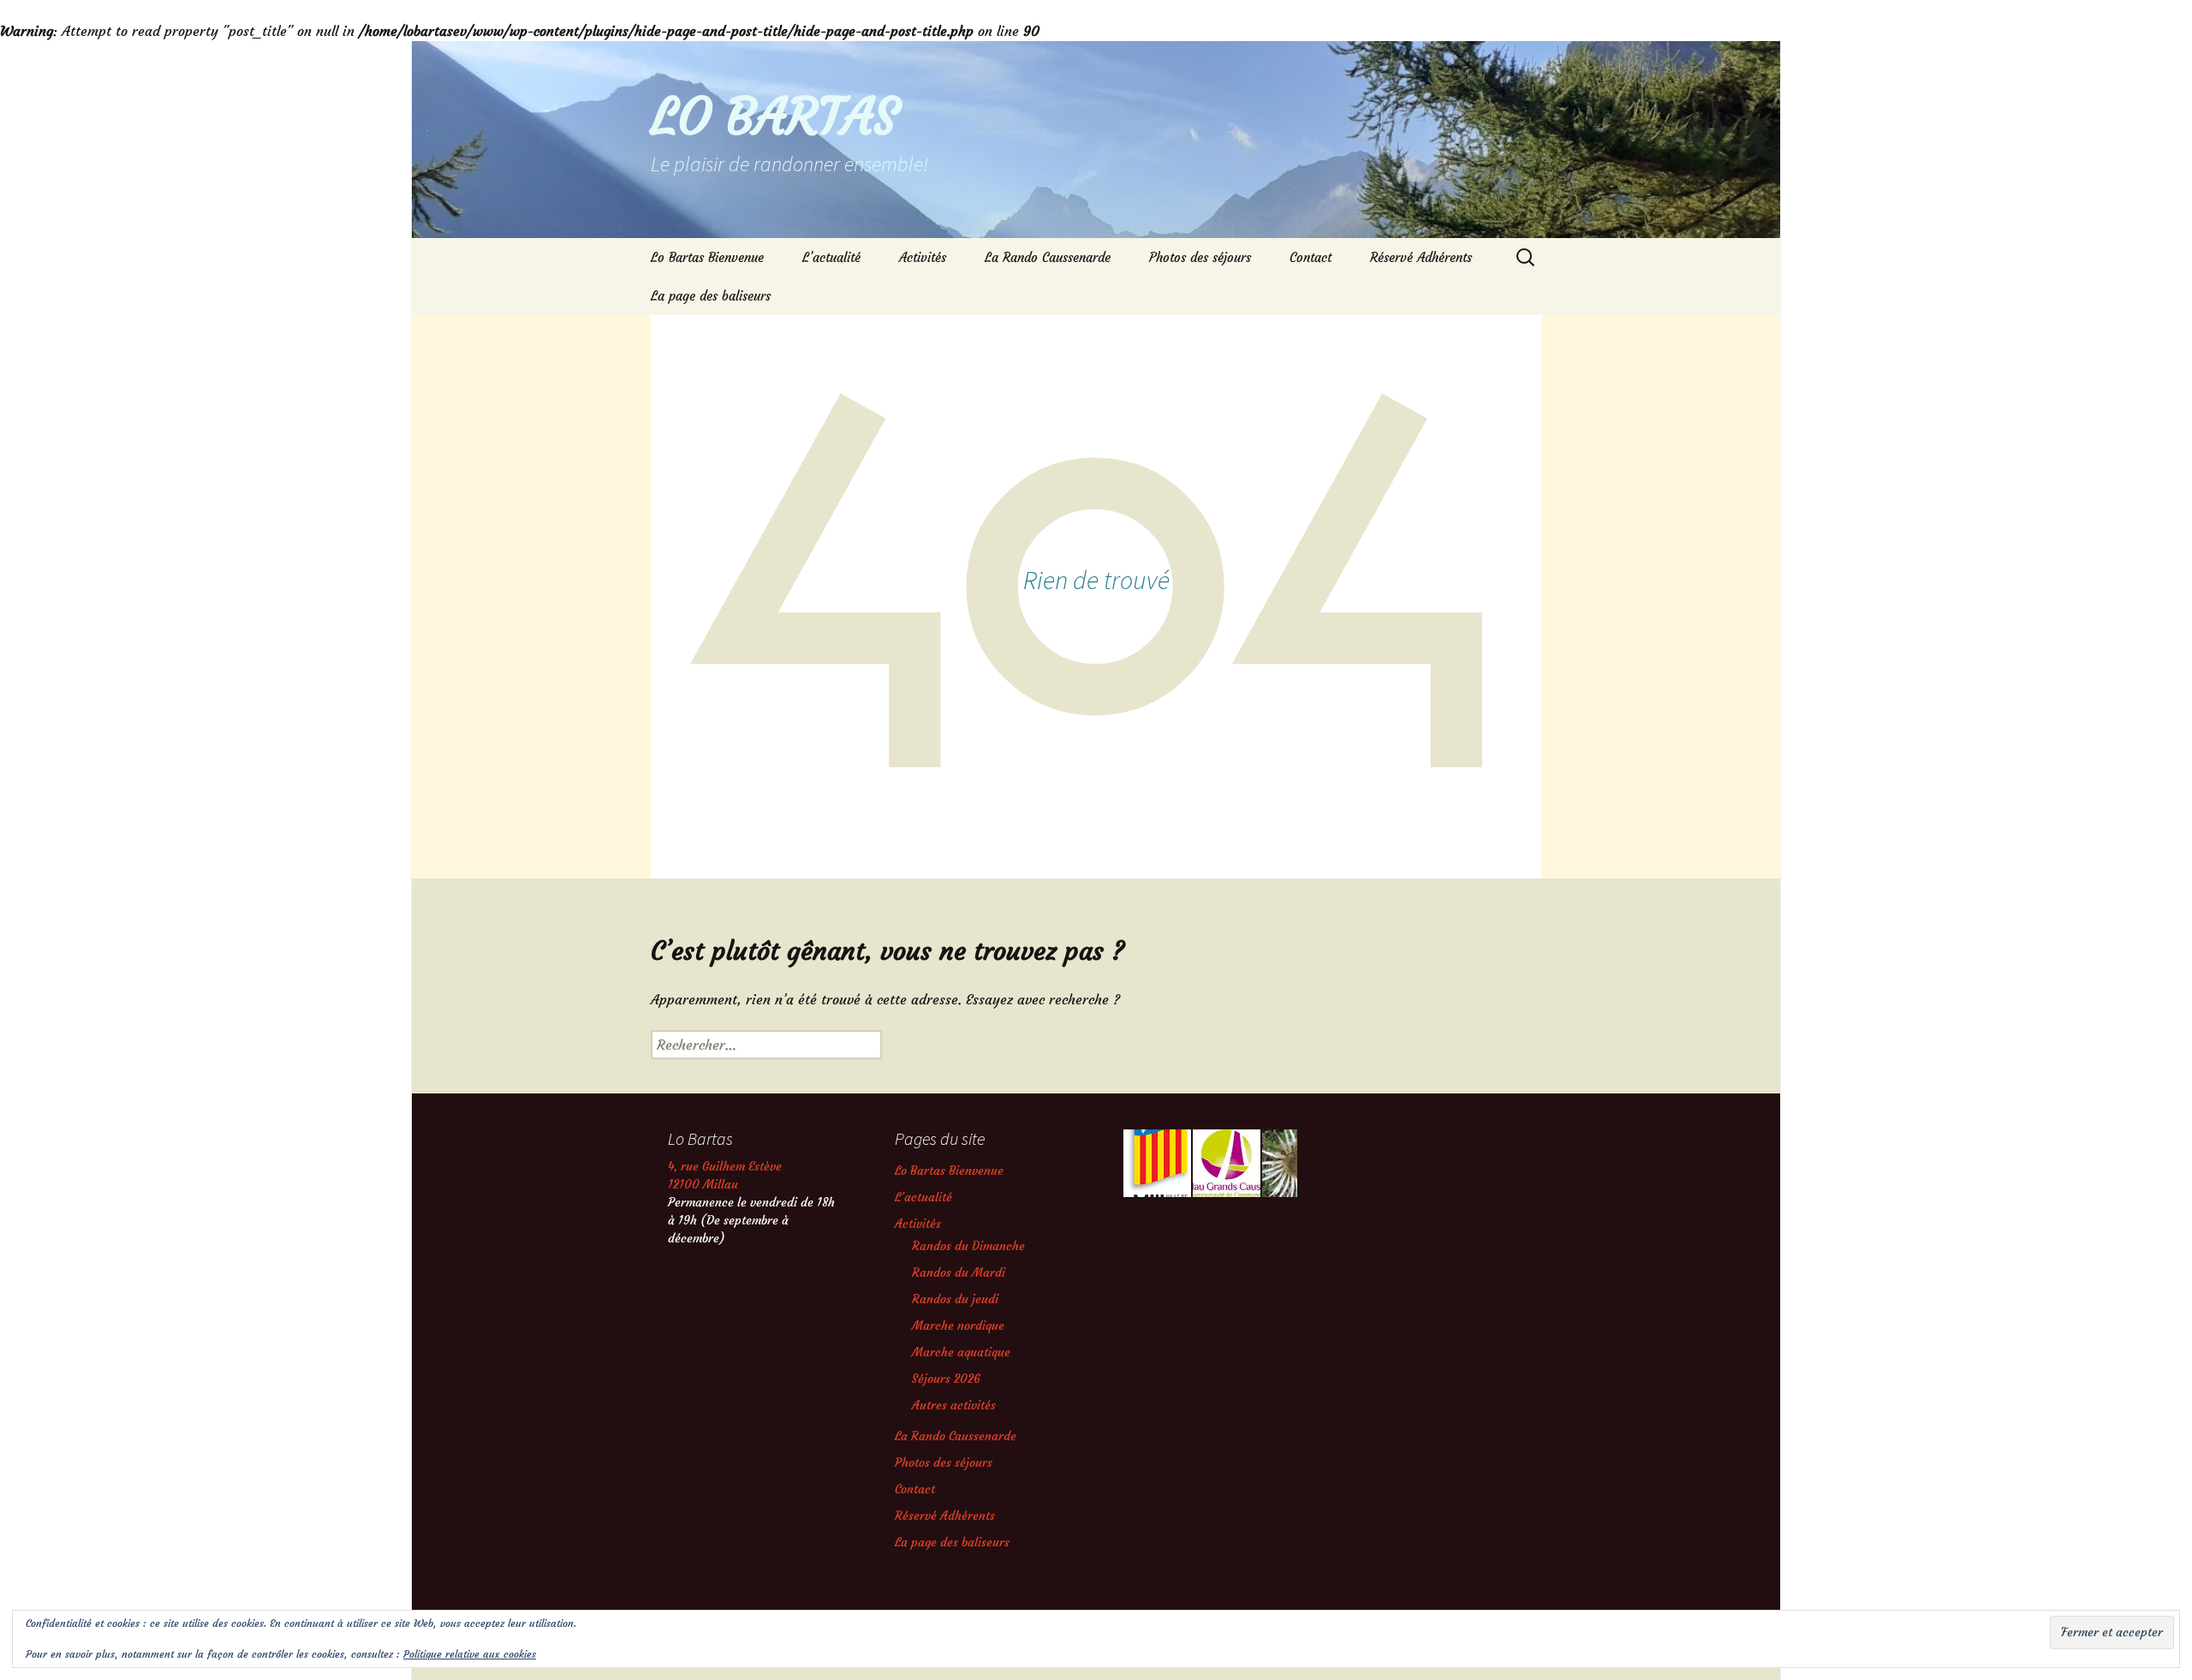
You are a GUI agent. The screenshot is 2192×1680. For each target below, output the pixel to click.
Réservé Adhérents (1421, 257)
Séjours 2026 (946, 1379)
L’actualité (831, 257)
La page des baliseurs (711, 296)
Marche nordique (958, 1326)
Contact (1310, 257)
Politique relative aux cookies (470, 1654)
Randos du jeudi (955, 1299)
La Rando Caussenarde (1048, 257)
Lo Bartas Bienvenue (707, 257)
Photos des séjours (1200, 257)
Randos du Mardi (959, 1272)
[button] (1156, 1163)
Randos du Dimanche (968, 1246)
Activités (923, 257)
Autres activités (954, 1405)
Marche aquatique (961, 1352)
